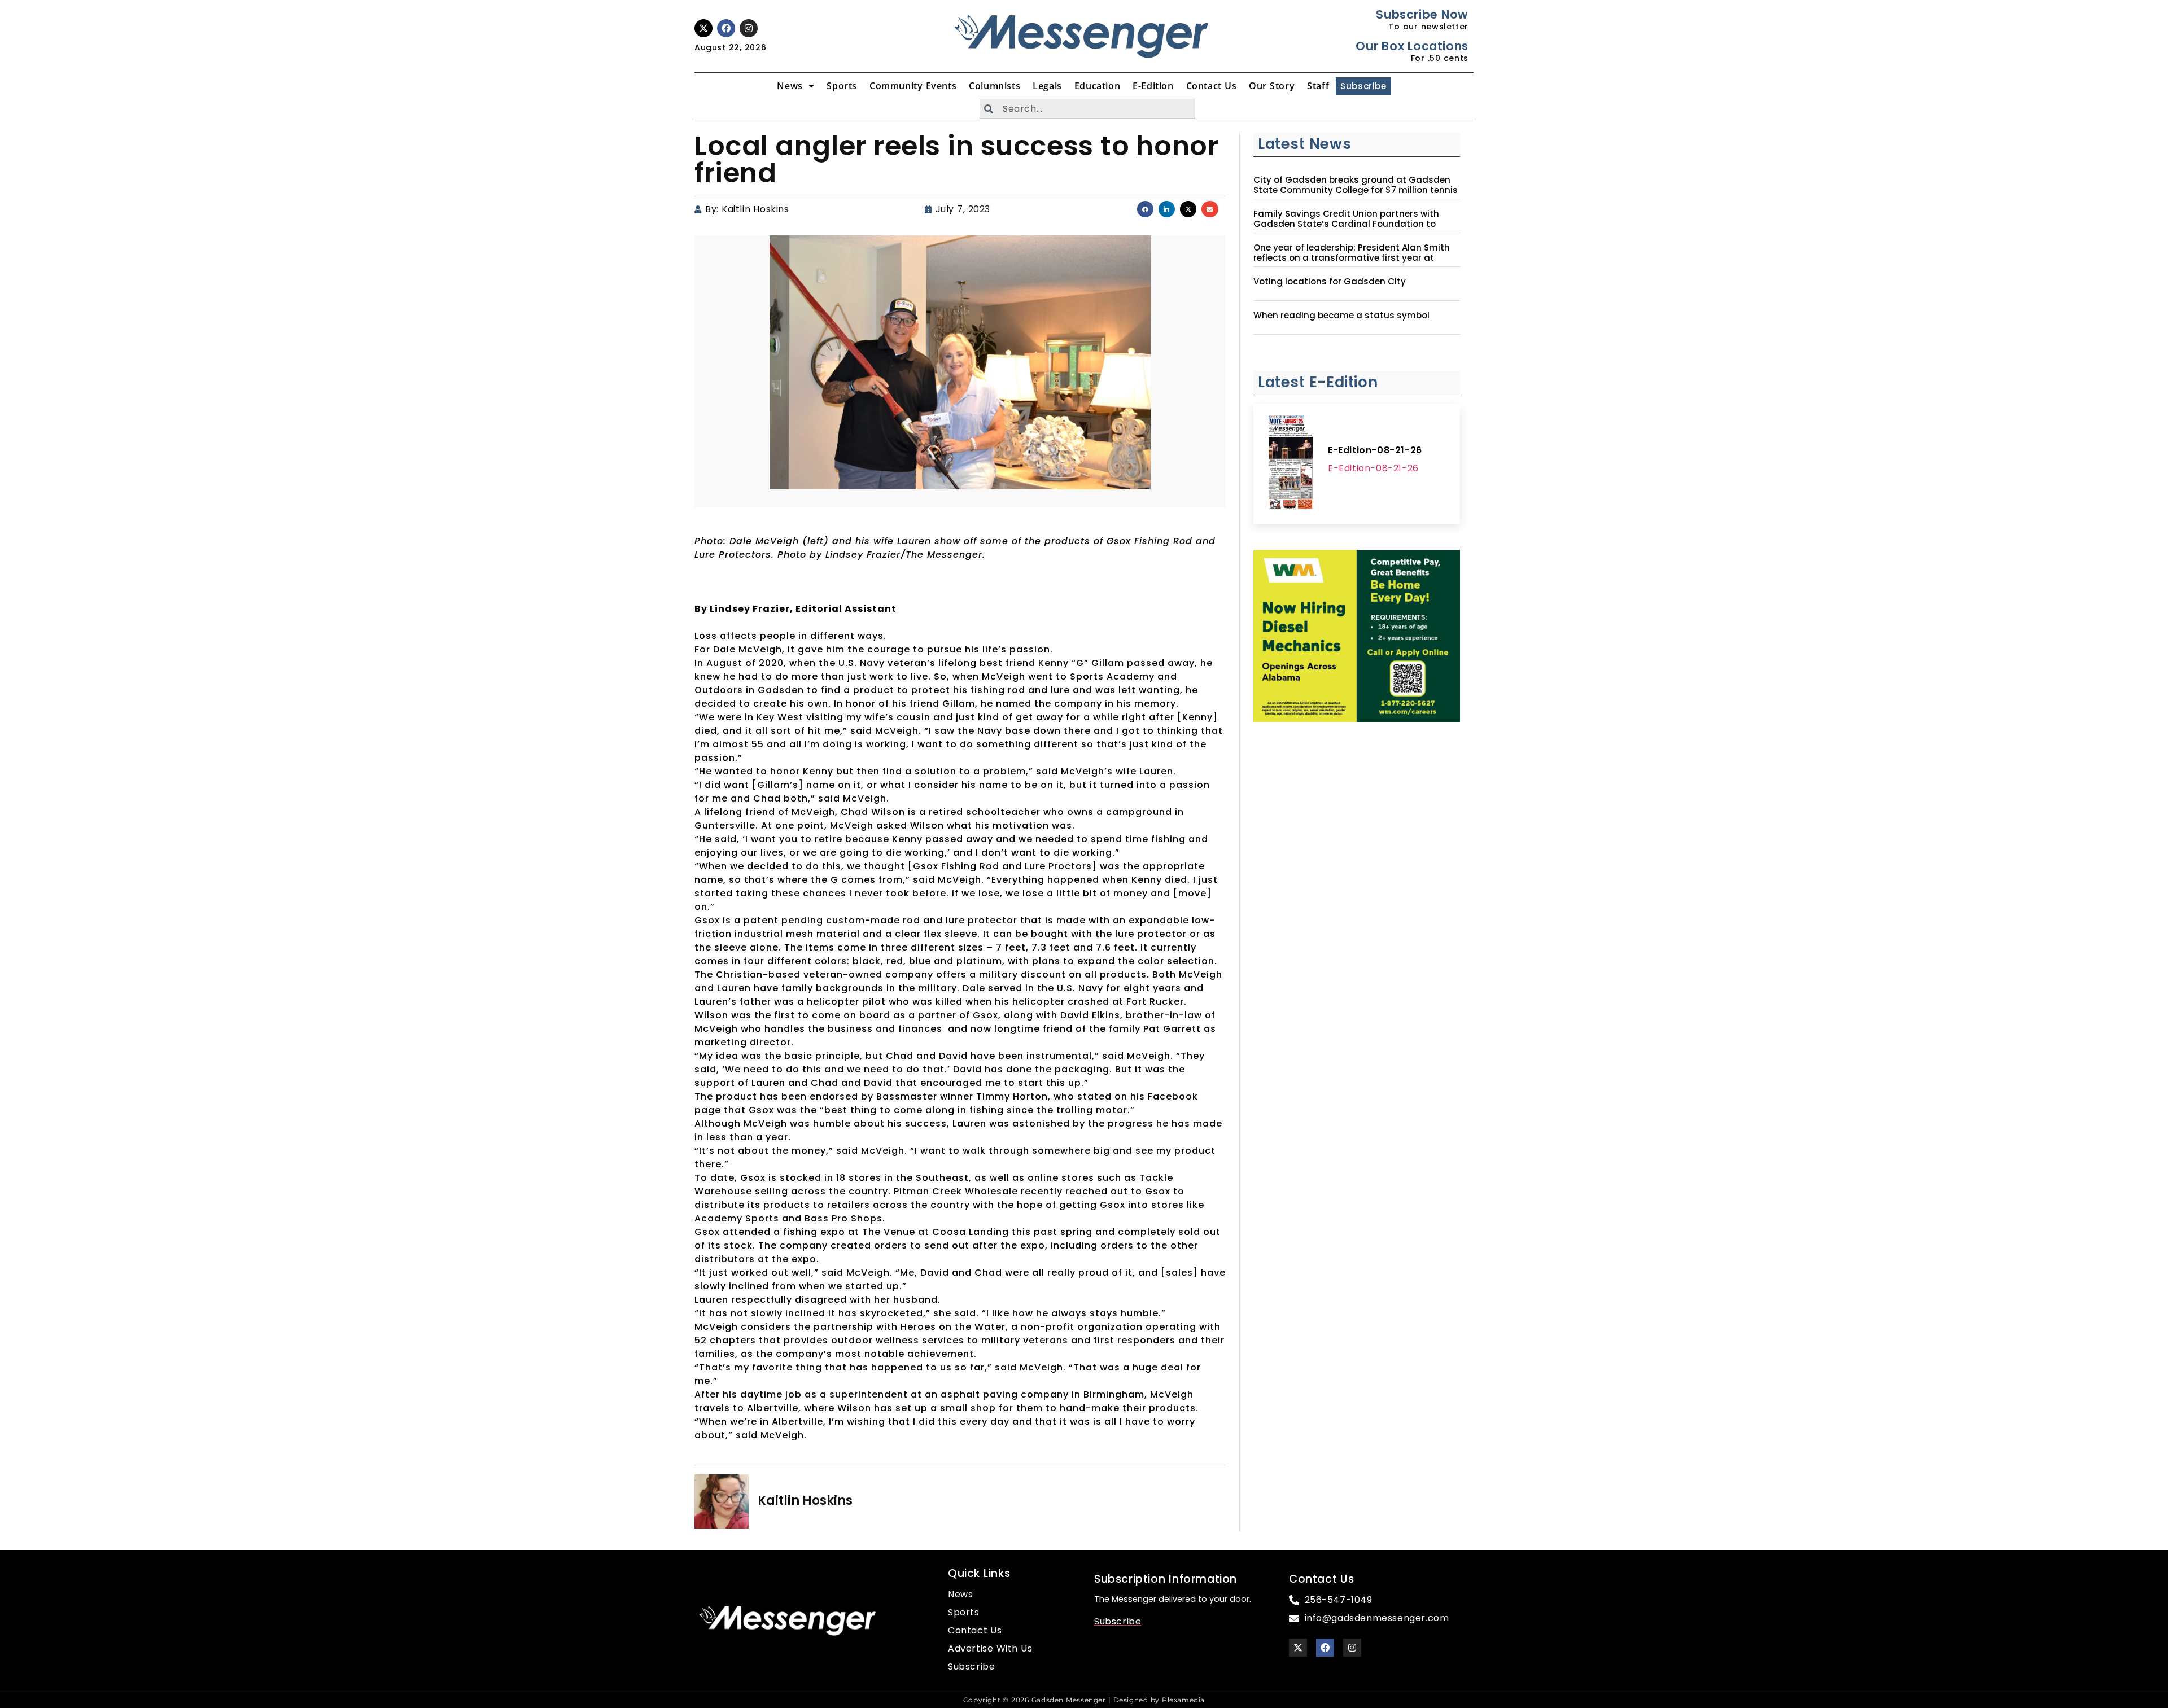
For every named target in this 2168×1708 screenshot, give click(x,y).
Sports (842, 86)
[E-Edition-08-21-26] (1291, 464)
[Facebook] (726, 28)
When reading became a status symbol (1341, 316)
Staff (1318, 86)
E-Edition (1153, 86)
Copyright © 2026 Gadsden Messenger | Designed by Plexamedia (1084, 1700)
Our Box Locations (1412, 46)
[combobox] (1087, 109)
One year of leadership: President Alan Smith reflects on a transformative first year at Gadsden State (1352, 258)
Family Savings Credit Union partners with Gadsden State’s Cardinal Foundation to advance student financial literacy (1346, 224)
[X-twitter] (703, 28)
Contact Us (1212, 86)
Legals (1047, 86)
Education (1097, 86)
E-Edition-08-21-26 (1375, 450)
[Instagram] (749, 28)
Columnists (995, 86)
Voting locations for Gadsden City (1330, 282)
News (790, 86)
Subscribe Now (1422, 14)
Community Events (913, 86)
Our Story (1272, 86)
